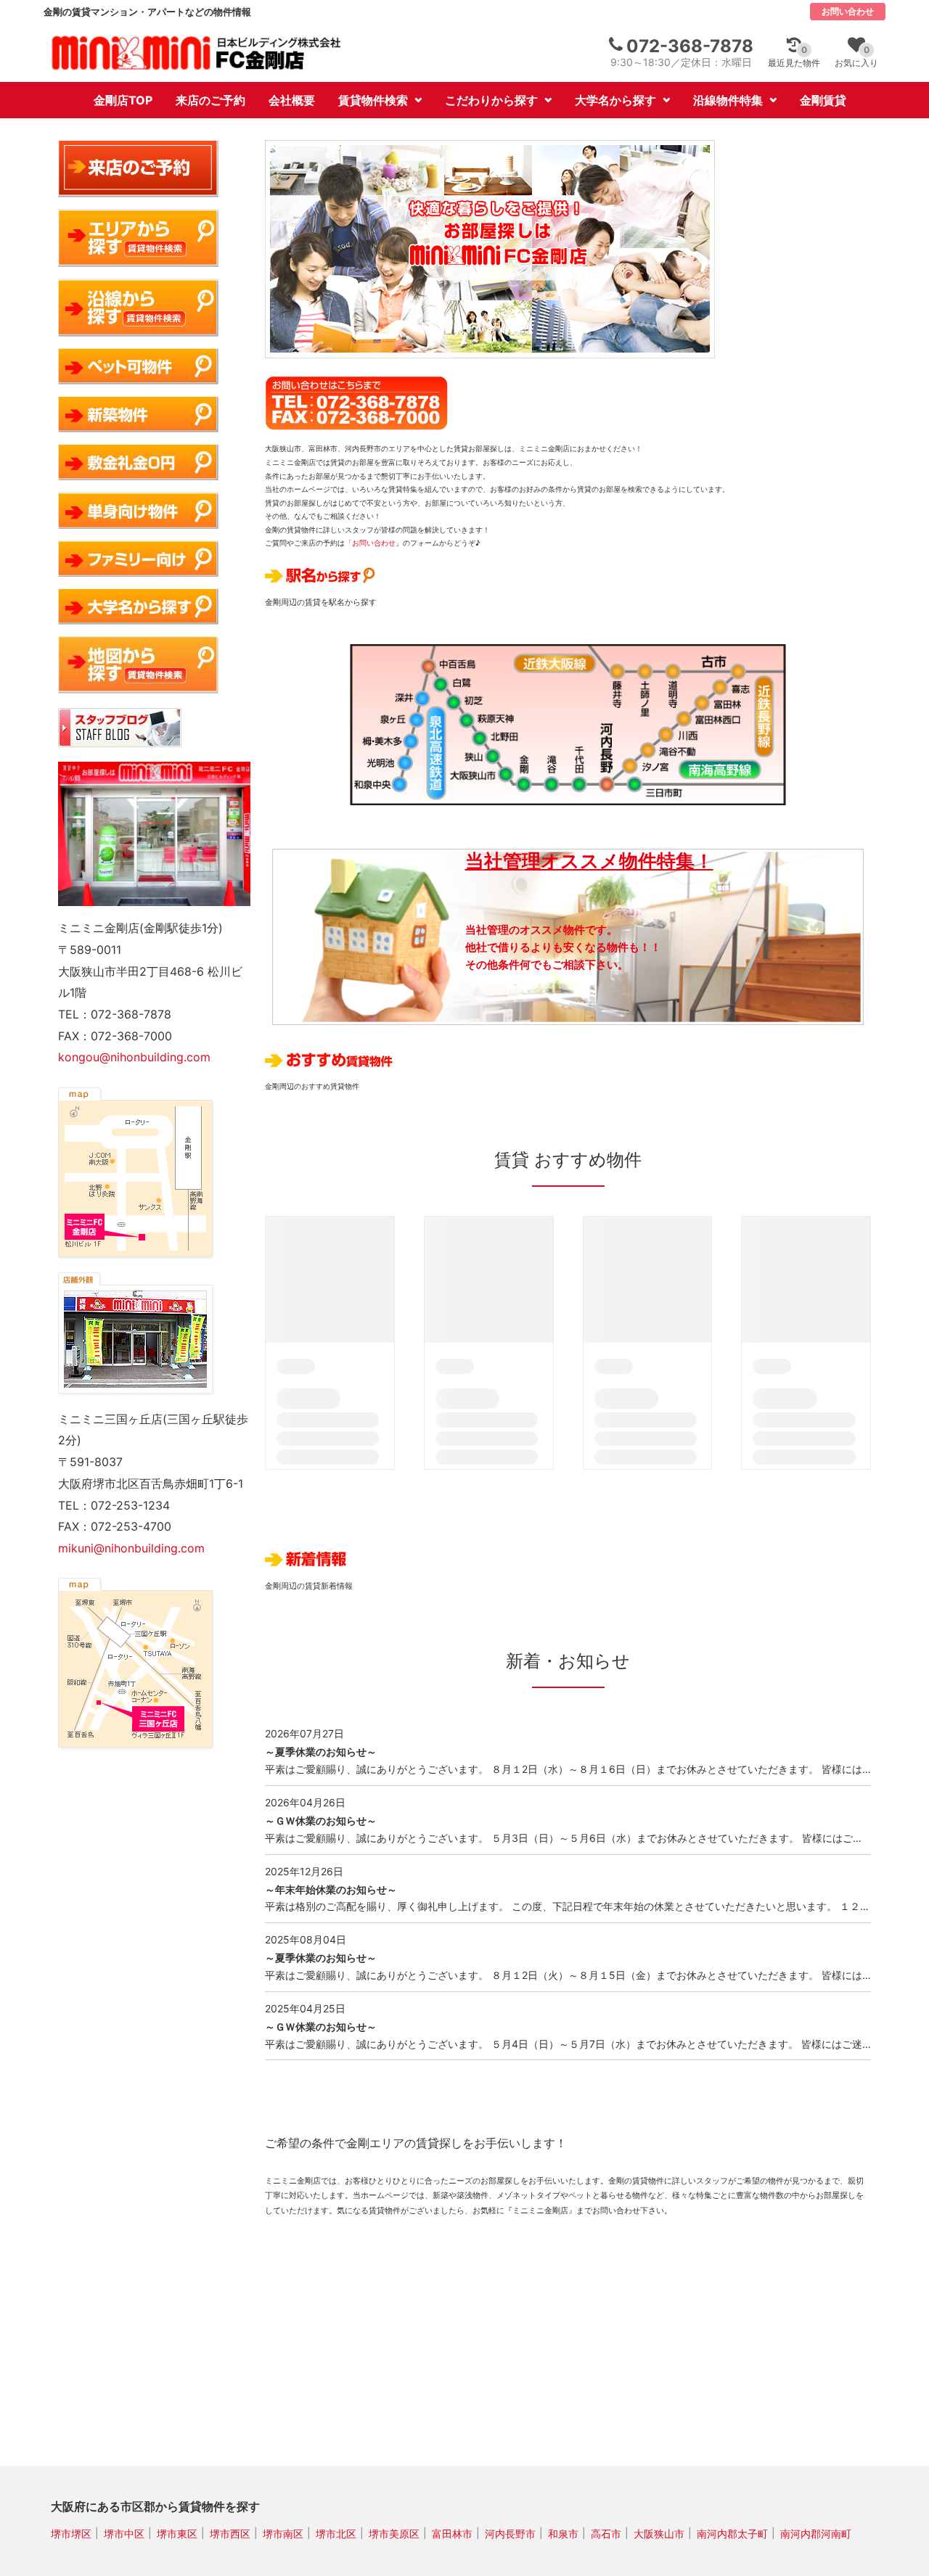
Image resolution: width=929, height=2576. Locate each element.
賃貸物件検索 (373, 100)
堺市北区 (336, 2533)
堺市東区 (177, 2533)
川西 (668, 734)
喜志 (724, 683)
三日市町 (637, 790)
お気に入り (856, 56)
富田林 (706, 700)
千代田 (579, 790)
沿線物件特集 (728, 100)
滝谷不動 (650, 752)
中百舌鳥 (424, 661)
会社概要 (292, 100)
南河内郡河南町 (816, 2533)
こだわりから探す (491, 100)
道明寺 (676, 666)
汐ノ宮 (631, 769)
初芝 (449, 700)
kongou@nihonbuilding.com (134, 1057)
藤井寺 (618, 666)
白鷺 (436, 680)
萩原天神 (463, 720)
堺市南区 (283, 2533)
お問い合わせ (848, 11)
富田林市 (452, 2533)
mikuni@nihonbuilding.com (131, 1548)
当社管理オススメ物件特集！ (589, 861)
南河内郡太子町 (732, 2533)
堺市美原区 (394, 2533)
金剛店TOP (123, 100)
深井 (417, 695)
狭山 (490, 758)
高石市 (606, 2533)
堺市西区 (230, 2533)
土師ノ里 (647, 666)
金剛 (522, 790)
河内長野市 (510, 2533)
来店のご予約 (210, 100)
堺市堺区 (71, 2533)
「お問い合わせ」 (374, 543)
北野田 (476, 740)
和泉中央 (393, 790)
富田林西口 (687, 718)
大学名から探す (615, 100)
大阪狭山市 (504, 779)
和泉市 (563, 2533)
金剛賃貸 (823, 100)
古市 (743, 666)
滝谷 (550, 790)
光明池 (399, 766)
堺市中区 (124, 2533)
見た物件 (794, 56)
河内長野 (607, 790)
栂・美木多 (405, 742)
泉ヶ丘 (411, 719)
